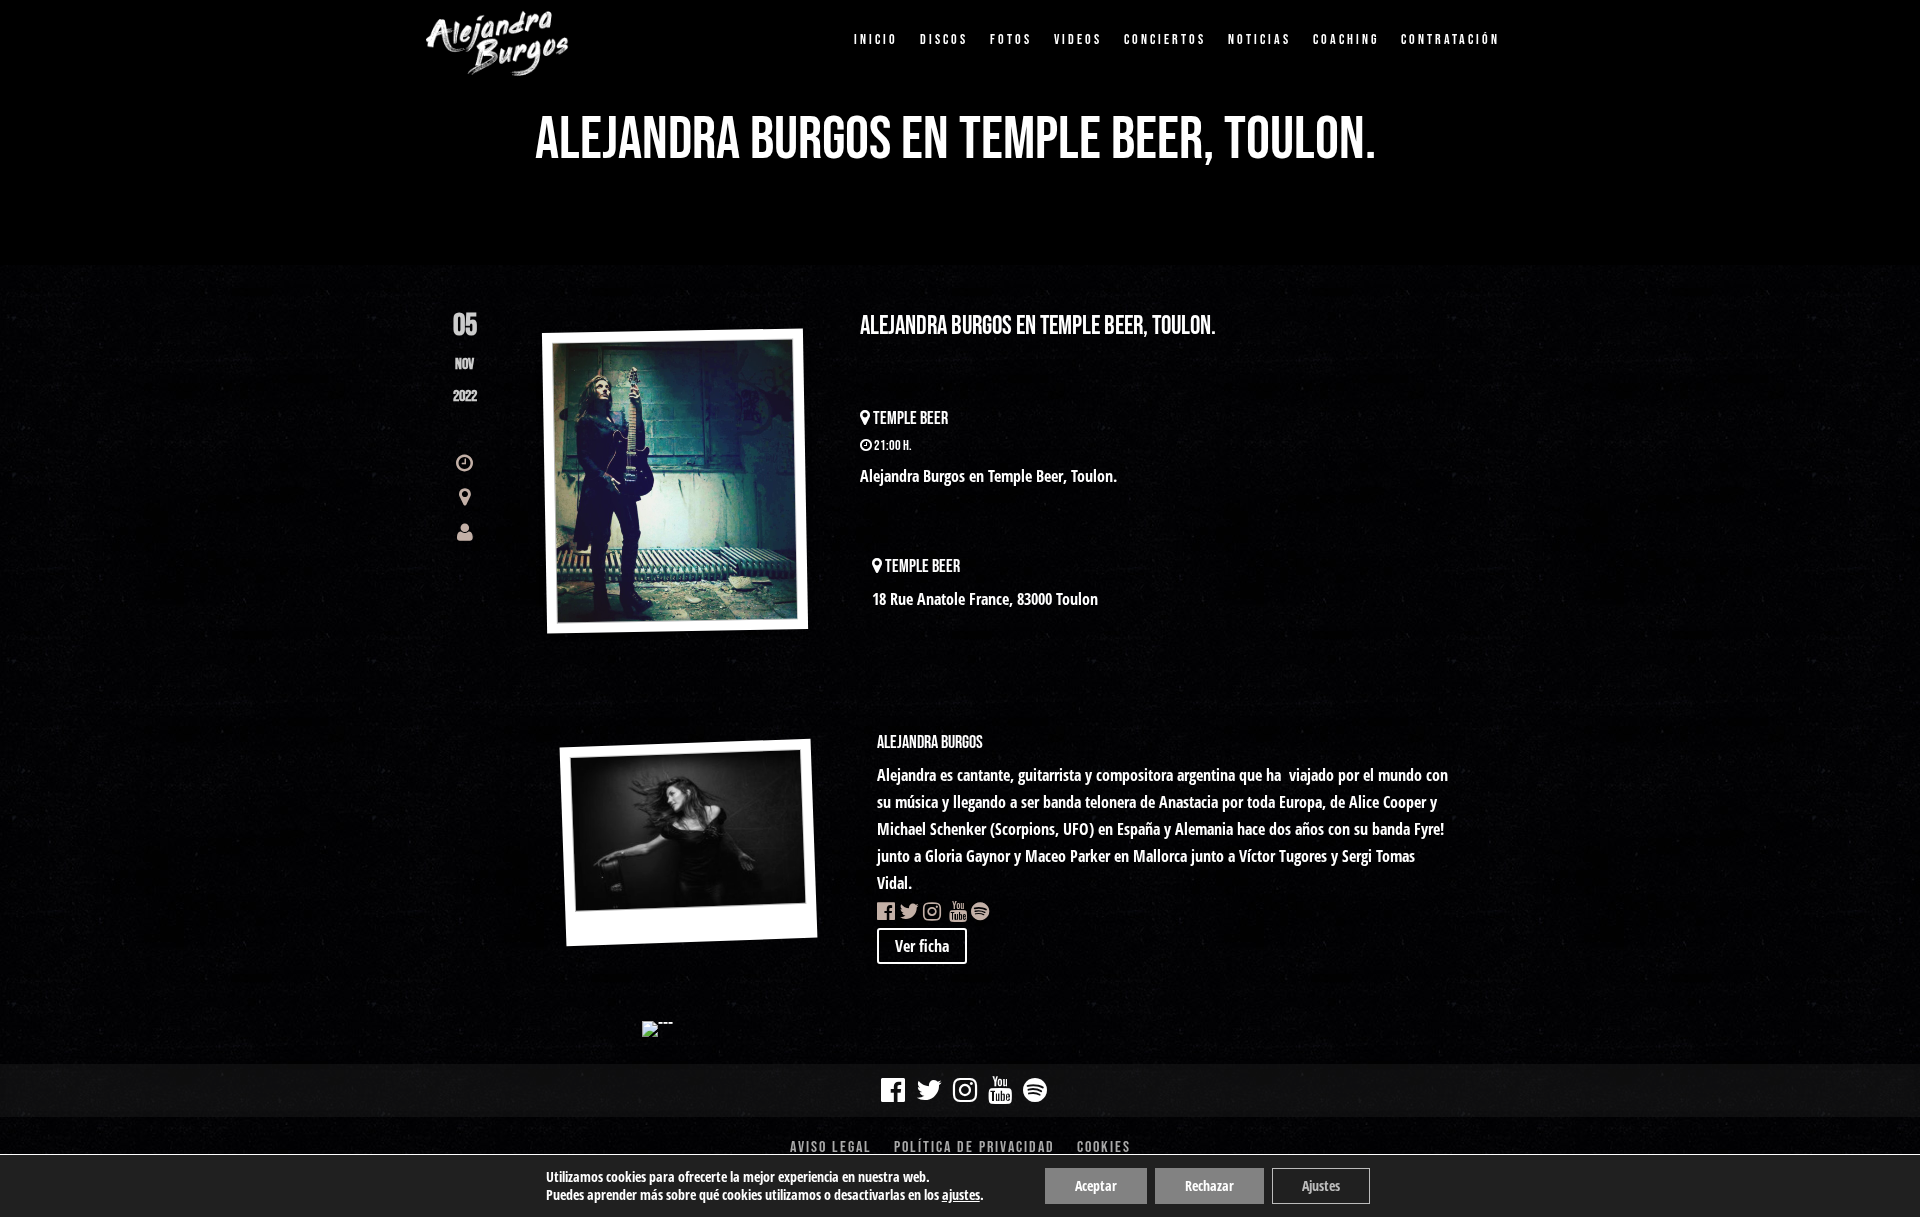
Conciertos (1165, 39)
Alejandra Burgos (930, 742)
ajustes (961, 1195)
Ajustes (1321, 1185)
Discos (944, 39)
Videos (1078, 39)
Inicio (876, 39)
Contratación (1450, 39)
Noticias (1259, 39)
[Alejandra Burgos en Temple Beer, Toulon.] (675, 481)
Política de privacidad (974, 1149)
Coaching (1346, 39)
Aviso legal (831, 1149)
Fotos (1011, 39)
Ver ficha (922, 946)
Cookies (1104, 1149)
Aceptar (1096, 1185)
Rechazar (1209, 1185)
